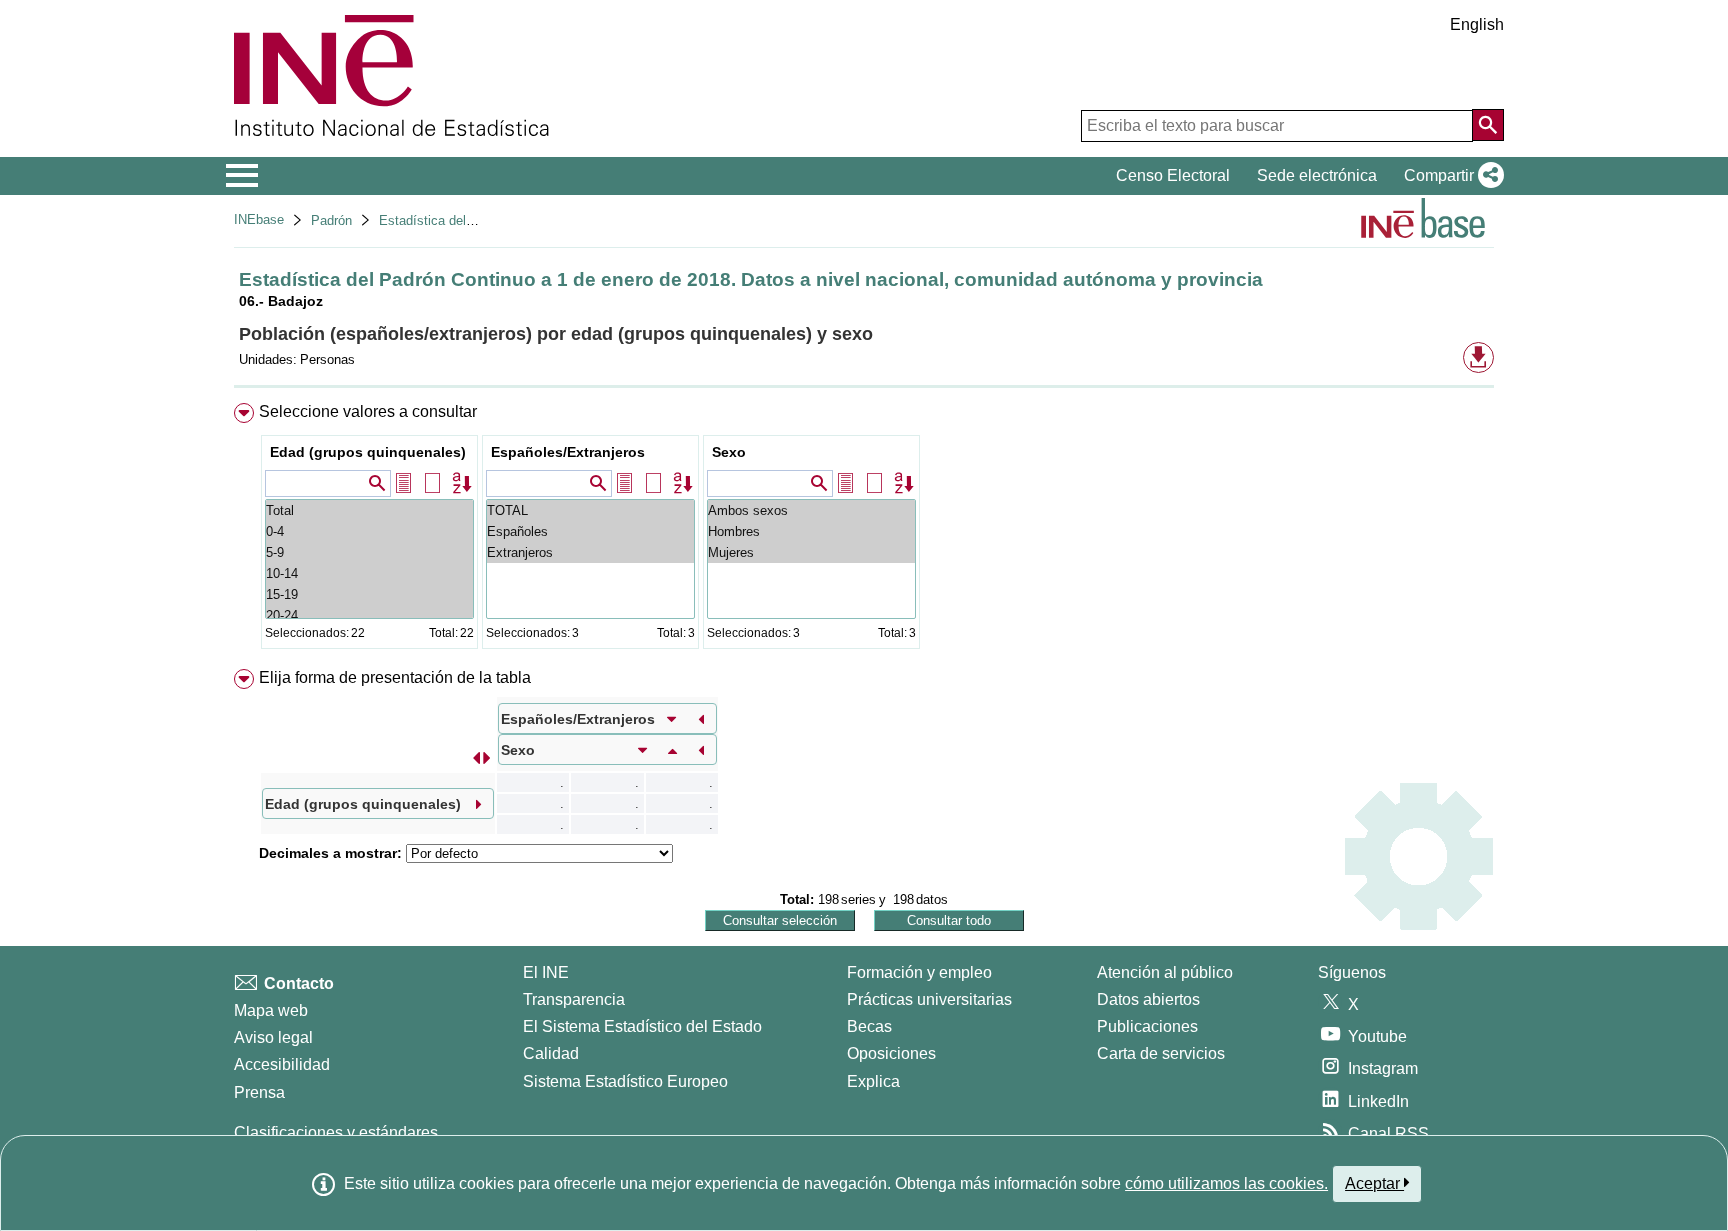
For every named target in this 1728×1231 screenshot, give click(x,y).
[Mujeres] (811, 552)
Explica (873, 1081)
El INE (546, 972)
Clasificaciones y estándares (336, 1132)
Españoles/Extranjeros (568, 452)
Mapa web (271, 1010)
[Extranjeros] (590, 552)
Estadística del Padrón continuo (471, 220)
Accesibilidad (282, 1064)
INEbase (259, 219)
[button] (1450, 176)
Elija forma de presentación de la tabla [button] (395, 677)
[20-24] (369, 615)
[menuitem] (864, 530)
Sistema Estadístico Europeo (625, 1081)
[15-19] (369, 594)
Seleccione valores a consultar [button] (368, 411)
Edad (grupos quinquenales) (368, 452)
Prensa (259, 1092)
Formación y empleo (919, 972)
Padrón (331, 220)
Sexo (729, 452)
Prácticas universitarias (929, 999)
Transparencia (574, 999)
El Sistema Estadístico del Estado (642, 1026)
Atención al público (1165, 972)
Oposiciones (891, 1053)
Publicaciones (1147, 1026)
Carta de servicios (1161, 1053)
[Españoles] (590, 531)
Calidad (551, 1053)
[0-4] (369, 531)
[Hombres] (811, 531)
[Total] (369, 510)
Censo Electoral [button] (1173, 175)
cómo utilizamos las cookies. (1226, 1183)
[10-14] (369, 573)
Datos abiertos (1148, 999)
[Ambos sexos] (811, 510)
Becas (869, 1026)
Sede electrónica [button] (1317, 175)
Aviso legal (273, 1037)
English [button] (1477, 24)
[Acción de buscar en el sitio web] (1488, 125)
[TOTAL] (590, 510)
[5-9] (369, 552)
